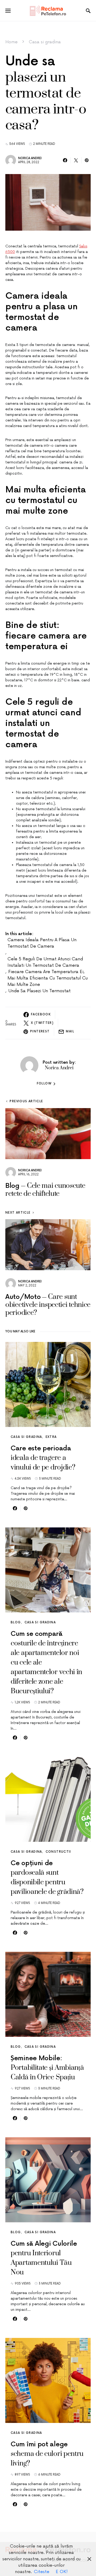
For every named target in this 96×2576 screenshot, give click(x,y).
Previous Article (26, 1101)
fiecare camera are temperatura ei (46, 972)
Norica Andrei (30, 158)
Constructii (58, 1852)
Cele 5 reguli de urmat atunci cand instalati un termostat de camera (45, 962)
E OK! (62, 2572)
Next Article (18, 1213)
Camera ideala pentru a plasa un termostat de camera (42, 943)
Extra (51, 1437)
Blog (16, 1622)
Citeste (42, 2572)
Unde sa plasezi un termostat (39, 991)
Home (11, 42)
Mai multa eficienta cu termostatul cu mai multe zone (48, 981)
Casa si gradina (45, 42)
